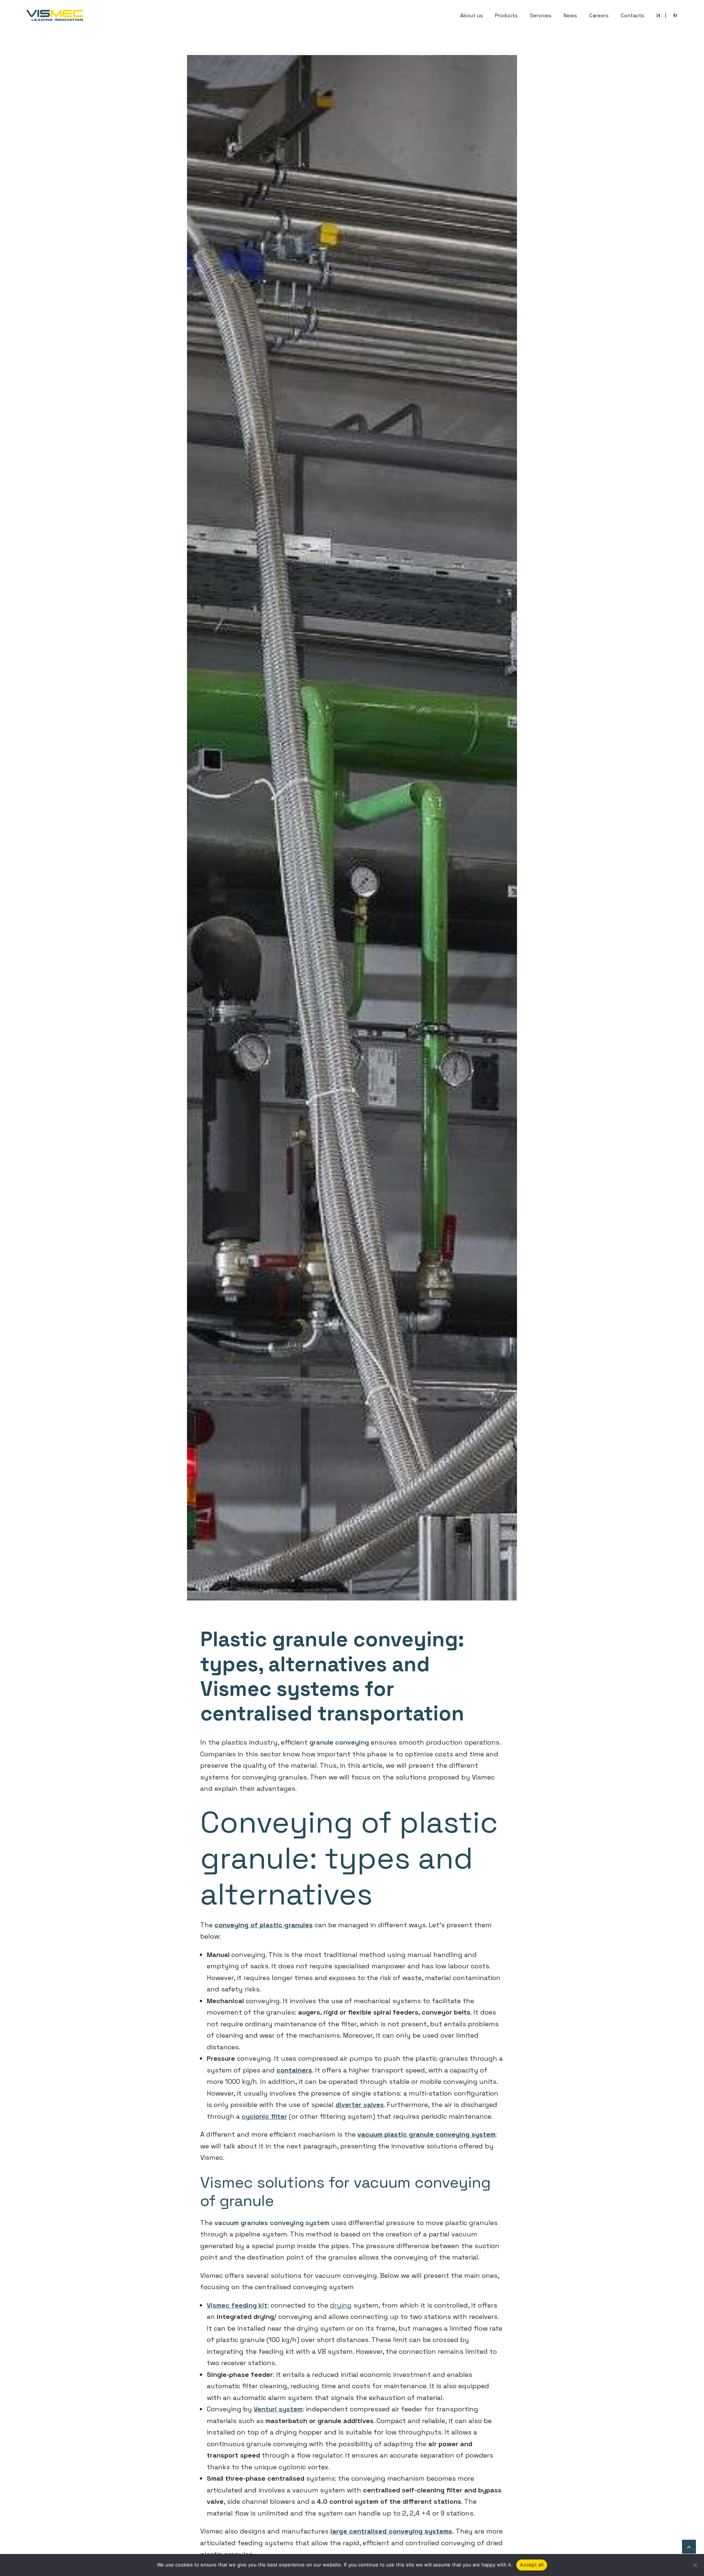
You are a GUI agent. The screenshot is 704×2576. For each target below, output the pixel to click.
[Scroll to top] (689, 2546)
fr (675, 15)
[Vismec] (55, 15)
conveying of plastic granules (264, 1925)
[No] (695, 2565)
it (658, 15)
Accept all (532, 2565)
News (570, 15)
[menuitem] (474, 15)
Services (541, 15)
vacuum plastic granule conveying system (426, 2134)
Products (506, 15)
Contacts (632, 15)
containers (294, 2070)
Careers (599, 15)
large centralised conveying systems (391, 2531)
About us (472, 15)
